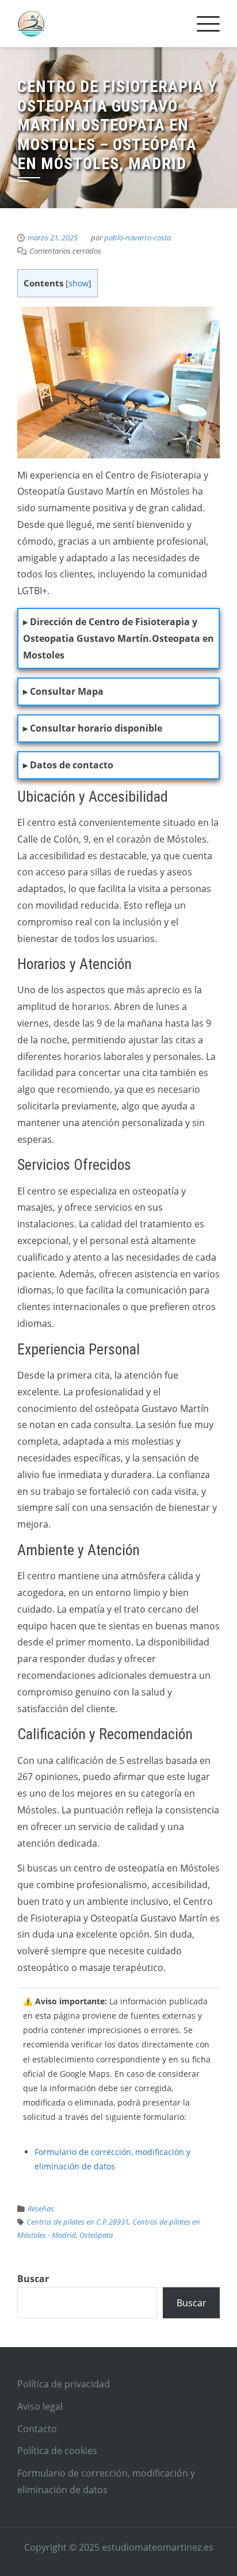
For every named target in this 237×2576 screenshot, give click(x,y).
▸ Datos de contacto (68, 765)
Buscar (33, 2279)
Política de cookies (57, 2451)
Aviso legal (40, 2406)
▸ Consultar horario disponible (93, 728)
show (79, 283)
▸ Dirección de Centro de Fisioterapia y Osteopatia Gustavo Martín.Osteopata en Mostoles (118, 638)
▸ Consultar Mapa (63, 691)
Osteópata (96, 2235)
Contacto (37, 2429)
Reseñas (41, 2208)
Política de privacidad (64, 2384)
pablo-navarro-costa (137, 238)
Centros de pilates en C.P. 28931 (78, 2222)
